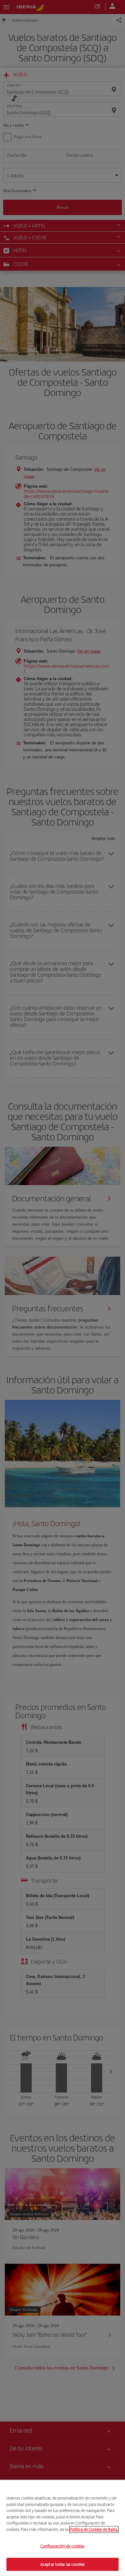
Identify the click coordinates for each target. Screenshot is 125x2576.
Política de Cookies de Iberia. (94, 2529)
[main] (63, 2528)
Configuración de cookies (62, 2546)
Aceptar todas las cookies (63, 2564)
